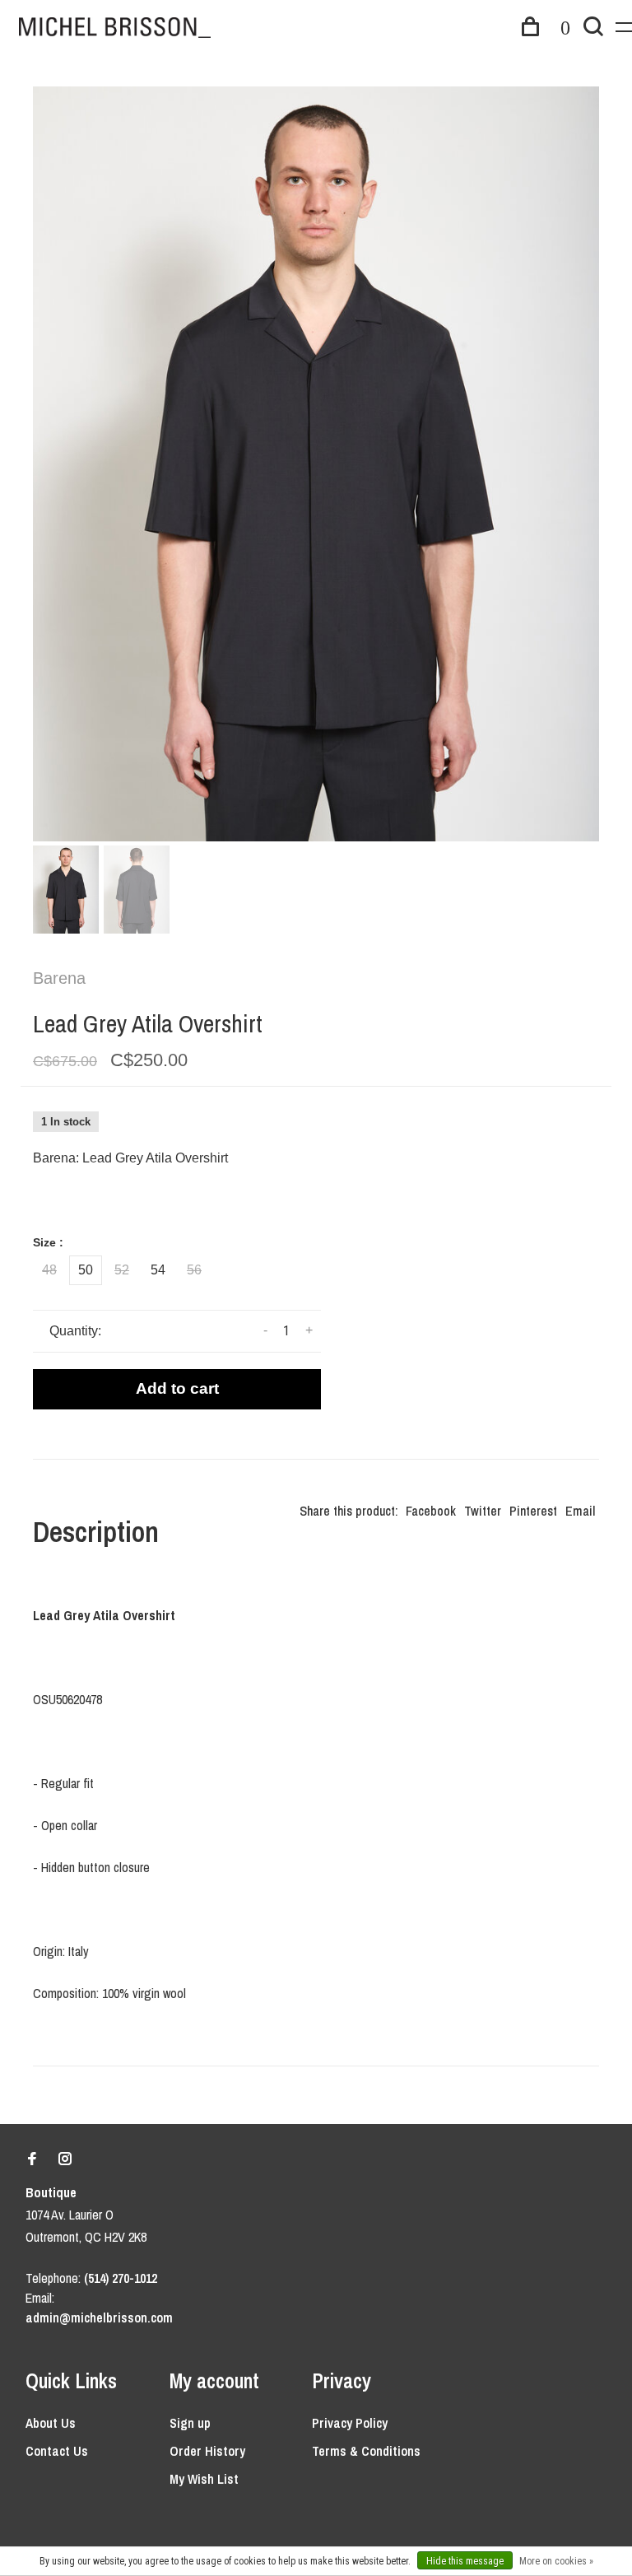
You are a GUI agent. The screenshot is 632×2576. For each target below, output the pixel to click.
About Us (51, 2423)
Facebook (431, 1511)
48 (49, 1270)
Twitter (483, 1511)
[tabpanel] (316, 464)
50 (86, 1270)
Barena (59, 978)
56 (194, 1270)
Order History (207, 2451)
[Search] (593, 29)
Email (580, 1511)
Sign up (190, 2423)
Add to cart (177, 1388)
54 (158, 1270)
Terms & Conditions (366, 2451)
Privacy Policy (350, 2423)
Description (96, 1532)
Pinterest (533, 1511)
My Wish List (204, 2479)
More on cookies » (556, 2561)
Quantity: (75, 1331)
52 (122, 1270)
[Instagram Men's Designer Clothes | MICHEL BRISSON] (65, 2159)
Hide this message (465, 2561)
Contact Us (57, 2451)
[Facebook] (32, 2159)
